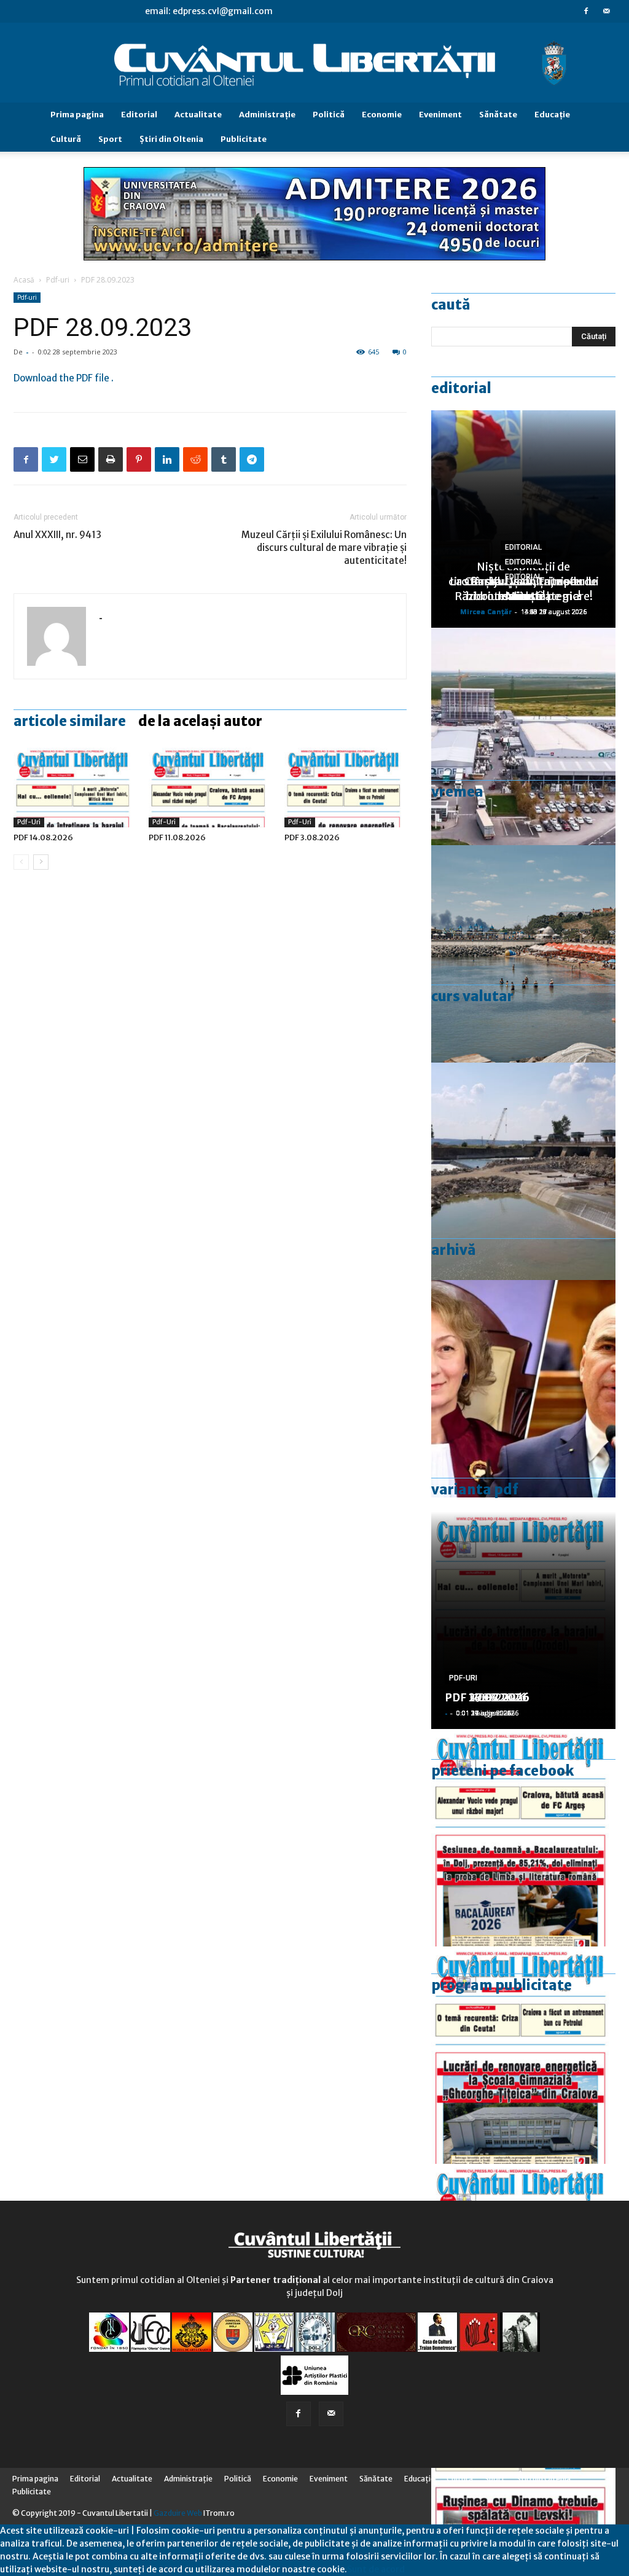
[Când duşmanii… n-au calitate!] (523, 736)
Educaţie (552, 115)
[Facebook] (586, 11)
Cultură (66, 139)
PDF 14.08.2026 (43, 837)
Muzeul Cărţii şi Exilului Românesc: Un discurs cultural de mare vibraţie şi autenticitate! (324, 548)
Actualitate (198, 115)
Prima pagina (77, 115)
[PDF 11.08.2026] (210, 785)
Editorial (139, 115)
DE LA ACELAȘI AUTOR (200, 721)
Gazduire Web (178, 2513)
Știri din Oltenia (171, 139)
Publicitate (244, 139)
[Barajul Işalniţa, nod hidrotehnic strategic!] (523, 1171)
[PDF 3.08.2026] (346, 785)
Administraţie (267, 115)
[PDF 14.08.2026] (75, 785)
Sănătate (498, 115)
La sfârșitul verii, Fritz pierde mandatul (523, 589)
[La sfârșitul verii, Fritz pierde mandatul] (523, 1389)
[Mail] (606, 11)
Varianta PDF (475, 1489)
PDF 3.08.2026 (312, 837)
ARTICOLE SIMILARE (70, 721)
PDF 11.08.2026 (177, 837)
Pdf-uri (58, 280)
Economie (382, 115)
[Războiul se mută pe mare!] (523, 954)
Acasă (24, 280)
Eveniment (440, 115)
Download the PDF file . (64, 378)
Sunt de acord (376, 2569)
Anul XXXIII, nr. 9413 (57, 535)
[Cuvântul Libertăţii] (314, 63)
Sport (110, 139)
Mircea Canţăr (486, 611)
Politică (329, 115)
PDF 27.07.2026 (487, 1697)
